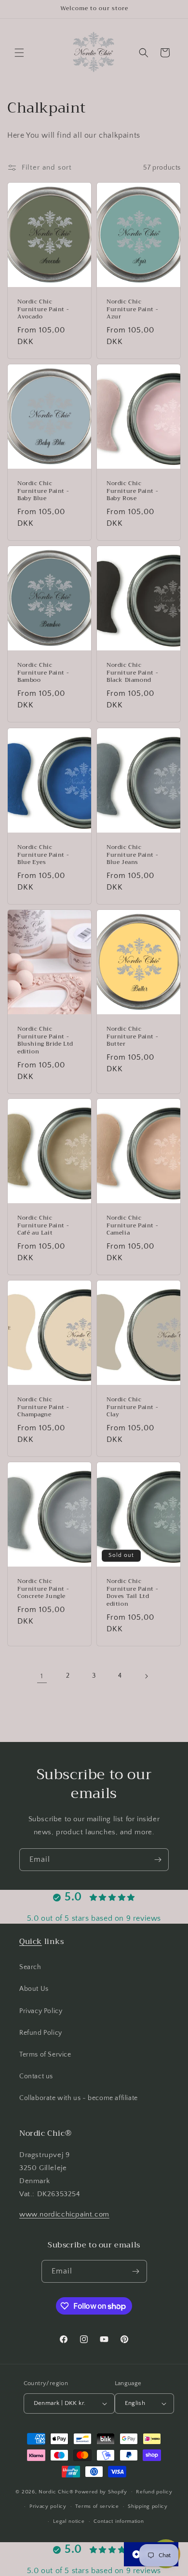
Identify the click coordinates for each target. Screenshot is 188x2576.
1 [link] (42, 1676)
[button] (19, 53)
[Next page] (146, 1676)
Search (30, 1967)
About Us (34, 1989)
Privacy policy (48, 2506)
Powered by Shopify (101, 2491)
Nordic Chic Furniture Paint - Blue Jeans (132, 855)
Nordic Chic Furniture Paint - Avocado (43, 310)
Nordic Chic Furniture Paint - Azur (132, 310)
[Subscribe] (158, 1860)
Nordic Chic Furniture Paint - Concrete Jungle (43, 1589)
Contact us (36, 2076)
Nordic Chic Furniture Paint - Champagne (43, 1407)
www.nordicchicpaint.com (64, 2214)
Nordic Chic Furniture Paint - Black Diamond (132, 673)
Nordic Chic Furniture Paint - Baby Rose (132, 492)
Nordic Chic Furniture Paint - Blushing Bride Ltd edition (45, 1040)
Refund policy (154, 2492)
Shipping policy (148, 2506)
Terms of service (97, 2506)
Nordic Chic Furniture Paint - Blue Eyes (43, 855)
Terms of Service (45, 2055)
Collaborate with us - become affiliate (79, 2098)
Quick (31, 1942)
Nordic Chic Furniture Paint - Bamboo (43, 673)
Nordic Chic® (56, 2491)
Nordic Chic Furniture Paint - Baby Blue (43, 492)
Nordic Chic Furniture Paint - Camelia (132, 1226)
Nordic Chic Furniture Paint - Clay (132, 1407)
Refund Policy (41, 2033)
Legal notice (69, 2521)
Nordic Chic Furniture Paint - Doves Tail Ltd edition (132, 1593)
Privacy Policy (41, 2011)
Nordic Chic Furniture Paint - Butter (132, 1037)
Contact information (119, 2521)
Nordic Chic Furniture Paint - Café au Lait (43, 1226)
